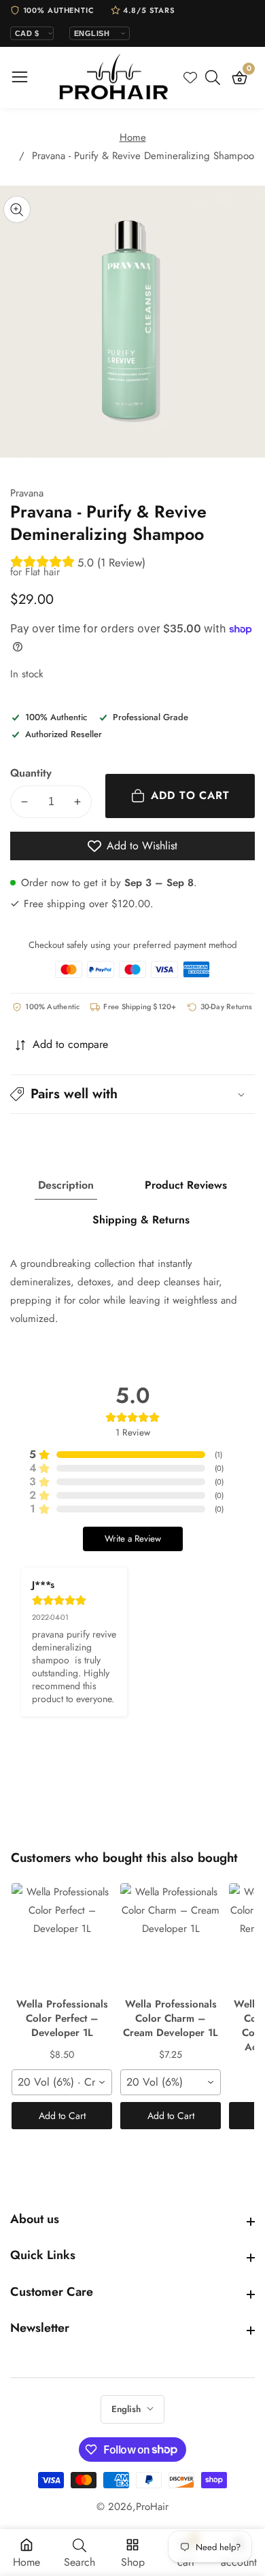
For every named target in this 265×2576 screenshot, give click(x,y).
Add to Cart (62, 2116)
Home (133, 137)
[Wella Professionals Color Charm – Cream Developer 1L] (171, 1937)
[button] (132, 1094)
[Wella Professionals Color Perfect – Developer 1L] (62, 1937)
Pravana (27, 493)
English (127, 2409)
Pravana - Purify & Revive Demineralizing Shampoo (143, 156)
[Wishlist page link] (190, 78)
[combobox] (62, 2082)
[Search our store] (215, 78)
